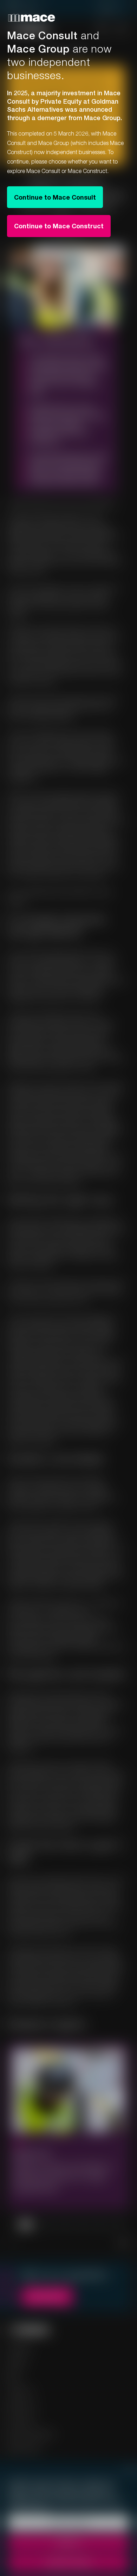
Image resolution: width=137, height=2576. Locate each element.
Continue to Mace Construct (59, 226)
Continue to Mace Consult (55, 197)
